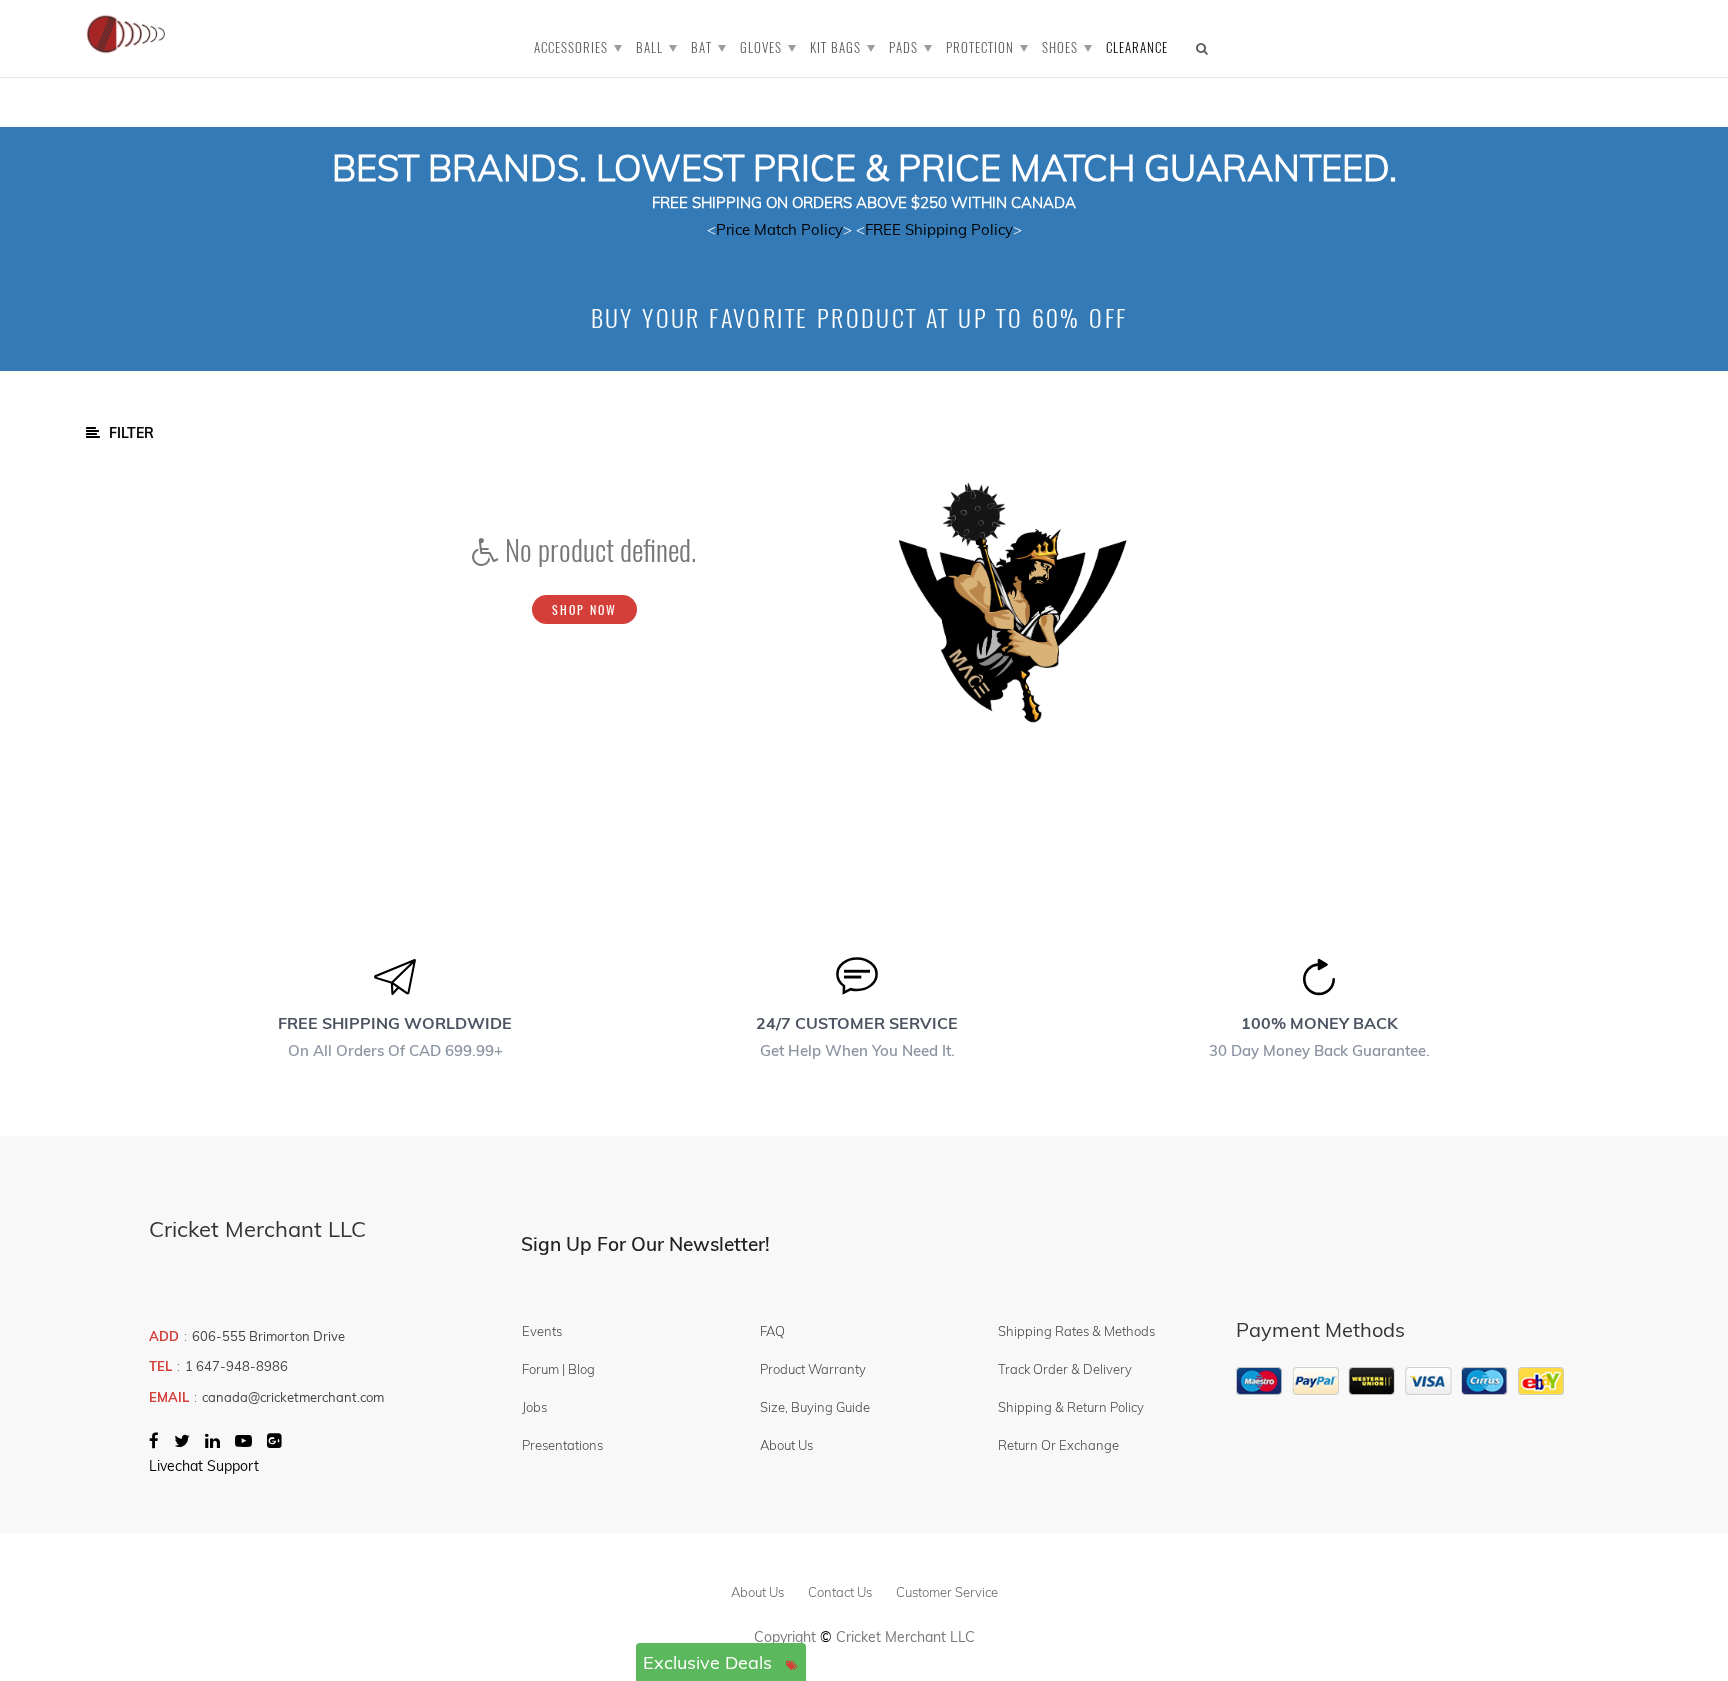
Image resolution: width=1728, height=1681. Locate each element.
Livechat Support (204, 1466)
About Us (786, 1445)
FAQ (772, 1331)
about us (757, 1592)
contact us (840, 1592)
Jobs (534, 1407)
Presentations (562, 1445)
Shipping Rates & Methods (1076, 1331)
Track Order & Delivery (1065, 1369)
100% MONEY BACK (1319, 1023)
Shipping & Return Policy (1071, 1407)
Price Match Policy (779, 229)
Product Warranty (813, 1369)
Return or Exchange (1058, 1445)
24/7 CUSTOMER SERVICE (857, 1023)
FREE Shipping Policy (939, 229)
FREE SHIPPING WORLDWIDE (395, 1023)
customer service (947, 1592)
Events (542, 1331)
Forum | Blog (558, 1369)
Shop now (584, 609)
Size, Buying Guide (815, 1407)
